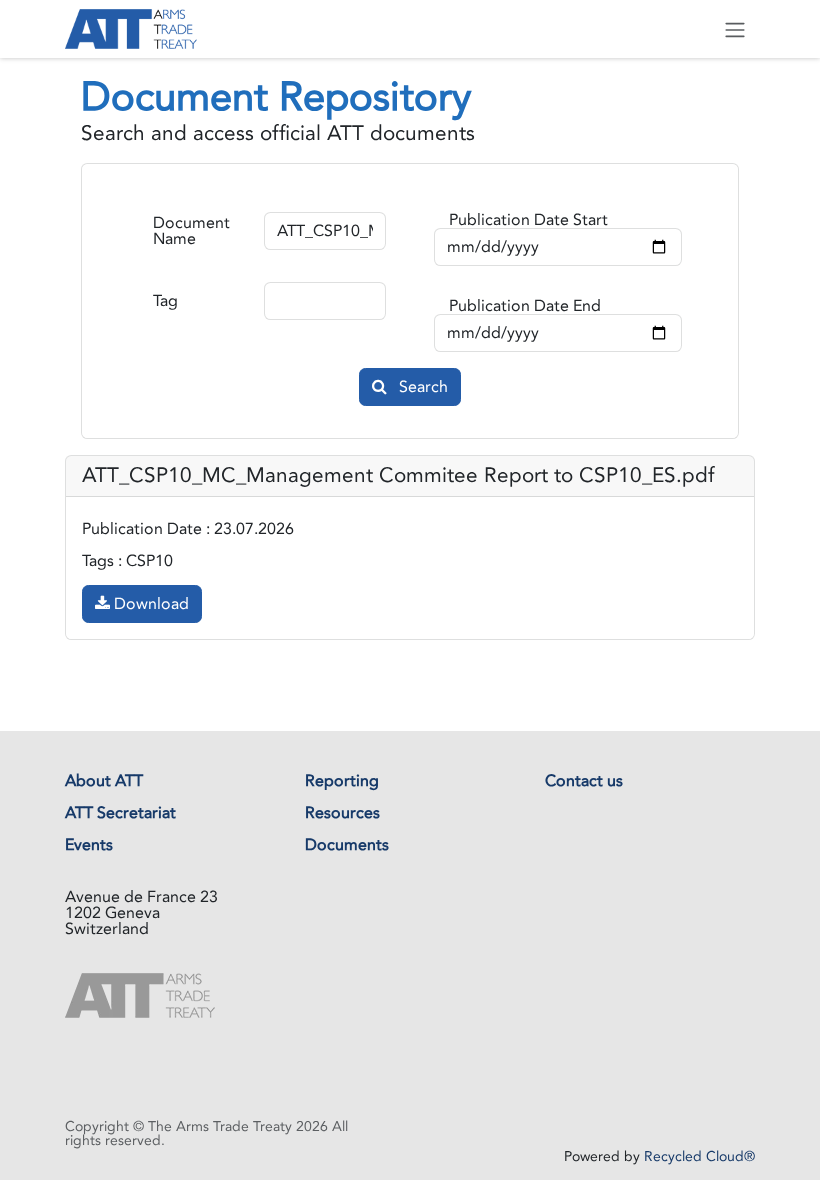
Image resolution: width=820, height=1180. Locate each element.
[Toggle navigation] (735, 29)
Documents (347, 845)
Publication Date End (525, 306)
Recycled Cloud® (699, 1156)
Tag (165, 301)
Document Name (191, 231)
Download (149, 604)
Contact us (584, 781)
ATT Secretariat (120, 813)
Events (89, 845)
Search (421, 387)
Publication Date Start (528, 220)
